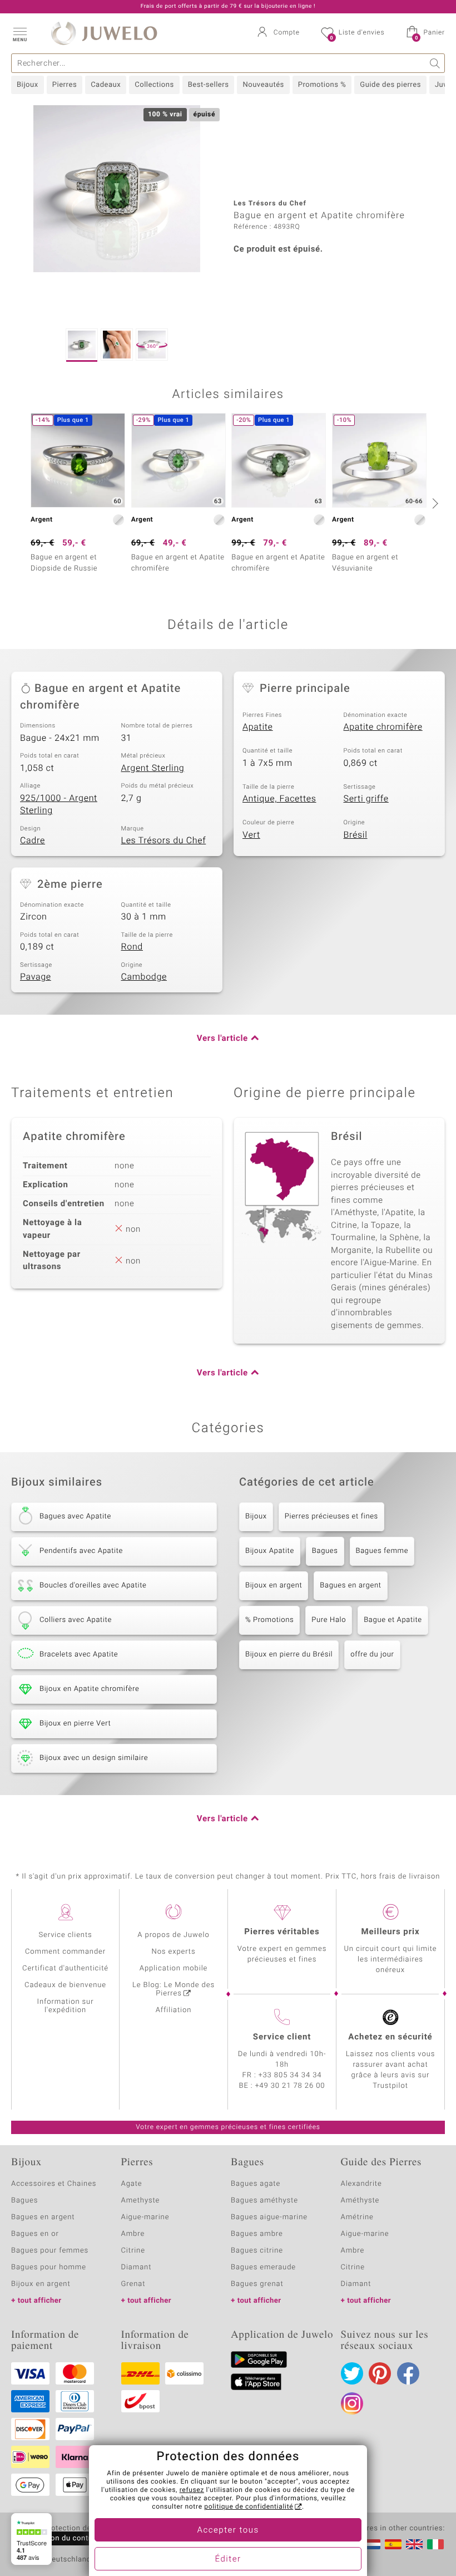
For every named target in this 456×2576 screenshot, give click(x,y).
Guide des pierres (390, 85)
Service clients (65, 1935)
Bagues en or (35, 2234)
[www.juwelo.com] (414, 2544)
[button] (19, 33)
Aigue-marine (145, 2217)
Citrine (133, 2251)
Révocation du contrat (59, 2538)
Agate (132, 2184)
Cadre (33, 840)
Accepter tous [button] (228, 2530)
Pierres (65, 85)
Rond (132, 947)
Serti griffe (366, 799)
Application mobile (174, 1968)
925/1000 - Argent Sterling (59, 805)
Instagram (352, 2403)
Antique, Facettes (279, 799)
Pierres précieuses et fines (331, 1516)
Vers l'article (222, 1039)
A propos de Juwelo (173, 1935)
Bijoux (28, 85)
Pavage (36, 977)
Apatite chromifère (383, 727)
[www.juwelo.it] (435, 2544)
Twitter (352, 2373)
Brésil (356, 835)
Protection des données (85, 2529)
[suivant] (434, 503)
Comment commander (65, 1952)
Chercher (435, 63)
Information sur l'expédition (66, 2006)
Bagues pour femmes (50, 2251)
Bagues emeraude (263, 2267)
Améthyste (360, 2201)
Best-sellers (209, 85)
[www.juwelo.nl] (372, 2544)
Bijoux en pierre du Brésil (289, 1655)
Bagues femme (382, 1551)
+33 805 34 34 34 (290, 2075)
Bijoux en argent (274, 1586)
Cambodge (144, 977)
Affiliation (174, 2010)
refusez (192, 2490)
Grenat (133, 2284)
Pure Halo (329, 1620)
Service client (282, 2037)
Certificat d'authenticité (65, 1968)
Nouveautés (263, 85)
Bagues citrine (257, 2251)
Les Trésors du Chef (164, 840)
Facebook (408, 2373)
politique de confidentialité (249, 2507)
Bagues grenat (257, 2284)
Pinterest (380, 2373)
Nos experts (173, 1952)
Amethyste (141, 2201)
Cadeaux (106, 85)
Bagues (325, 1551)
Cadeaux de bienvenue (65, 1985)
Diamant (137, 2267)
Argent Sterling (153, 768)
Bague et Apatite (393, 1620)
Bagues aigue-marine (269, 2217)
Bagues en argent (350, 1586)
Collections (154, 85)
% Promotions (269, 1620)
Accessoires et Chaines (54, 2184)
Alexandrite (361, 2184)
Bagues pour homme (49, 2267)
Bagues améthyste (264, 2201)
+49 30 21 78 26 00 (290, 2086)
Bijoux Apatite (270, 1551)
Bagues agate (256, 2184)
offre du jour (372, 1655)
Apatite (258, 727)
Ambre (133, 2234)
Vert (251, 835)
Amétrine (357, 2217)
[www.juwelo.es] (393, 2544)
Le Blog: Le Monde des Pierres (174, 1989)
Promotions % (322, 85)
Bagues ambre (257, 2234)
